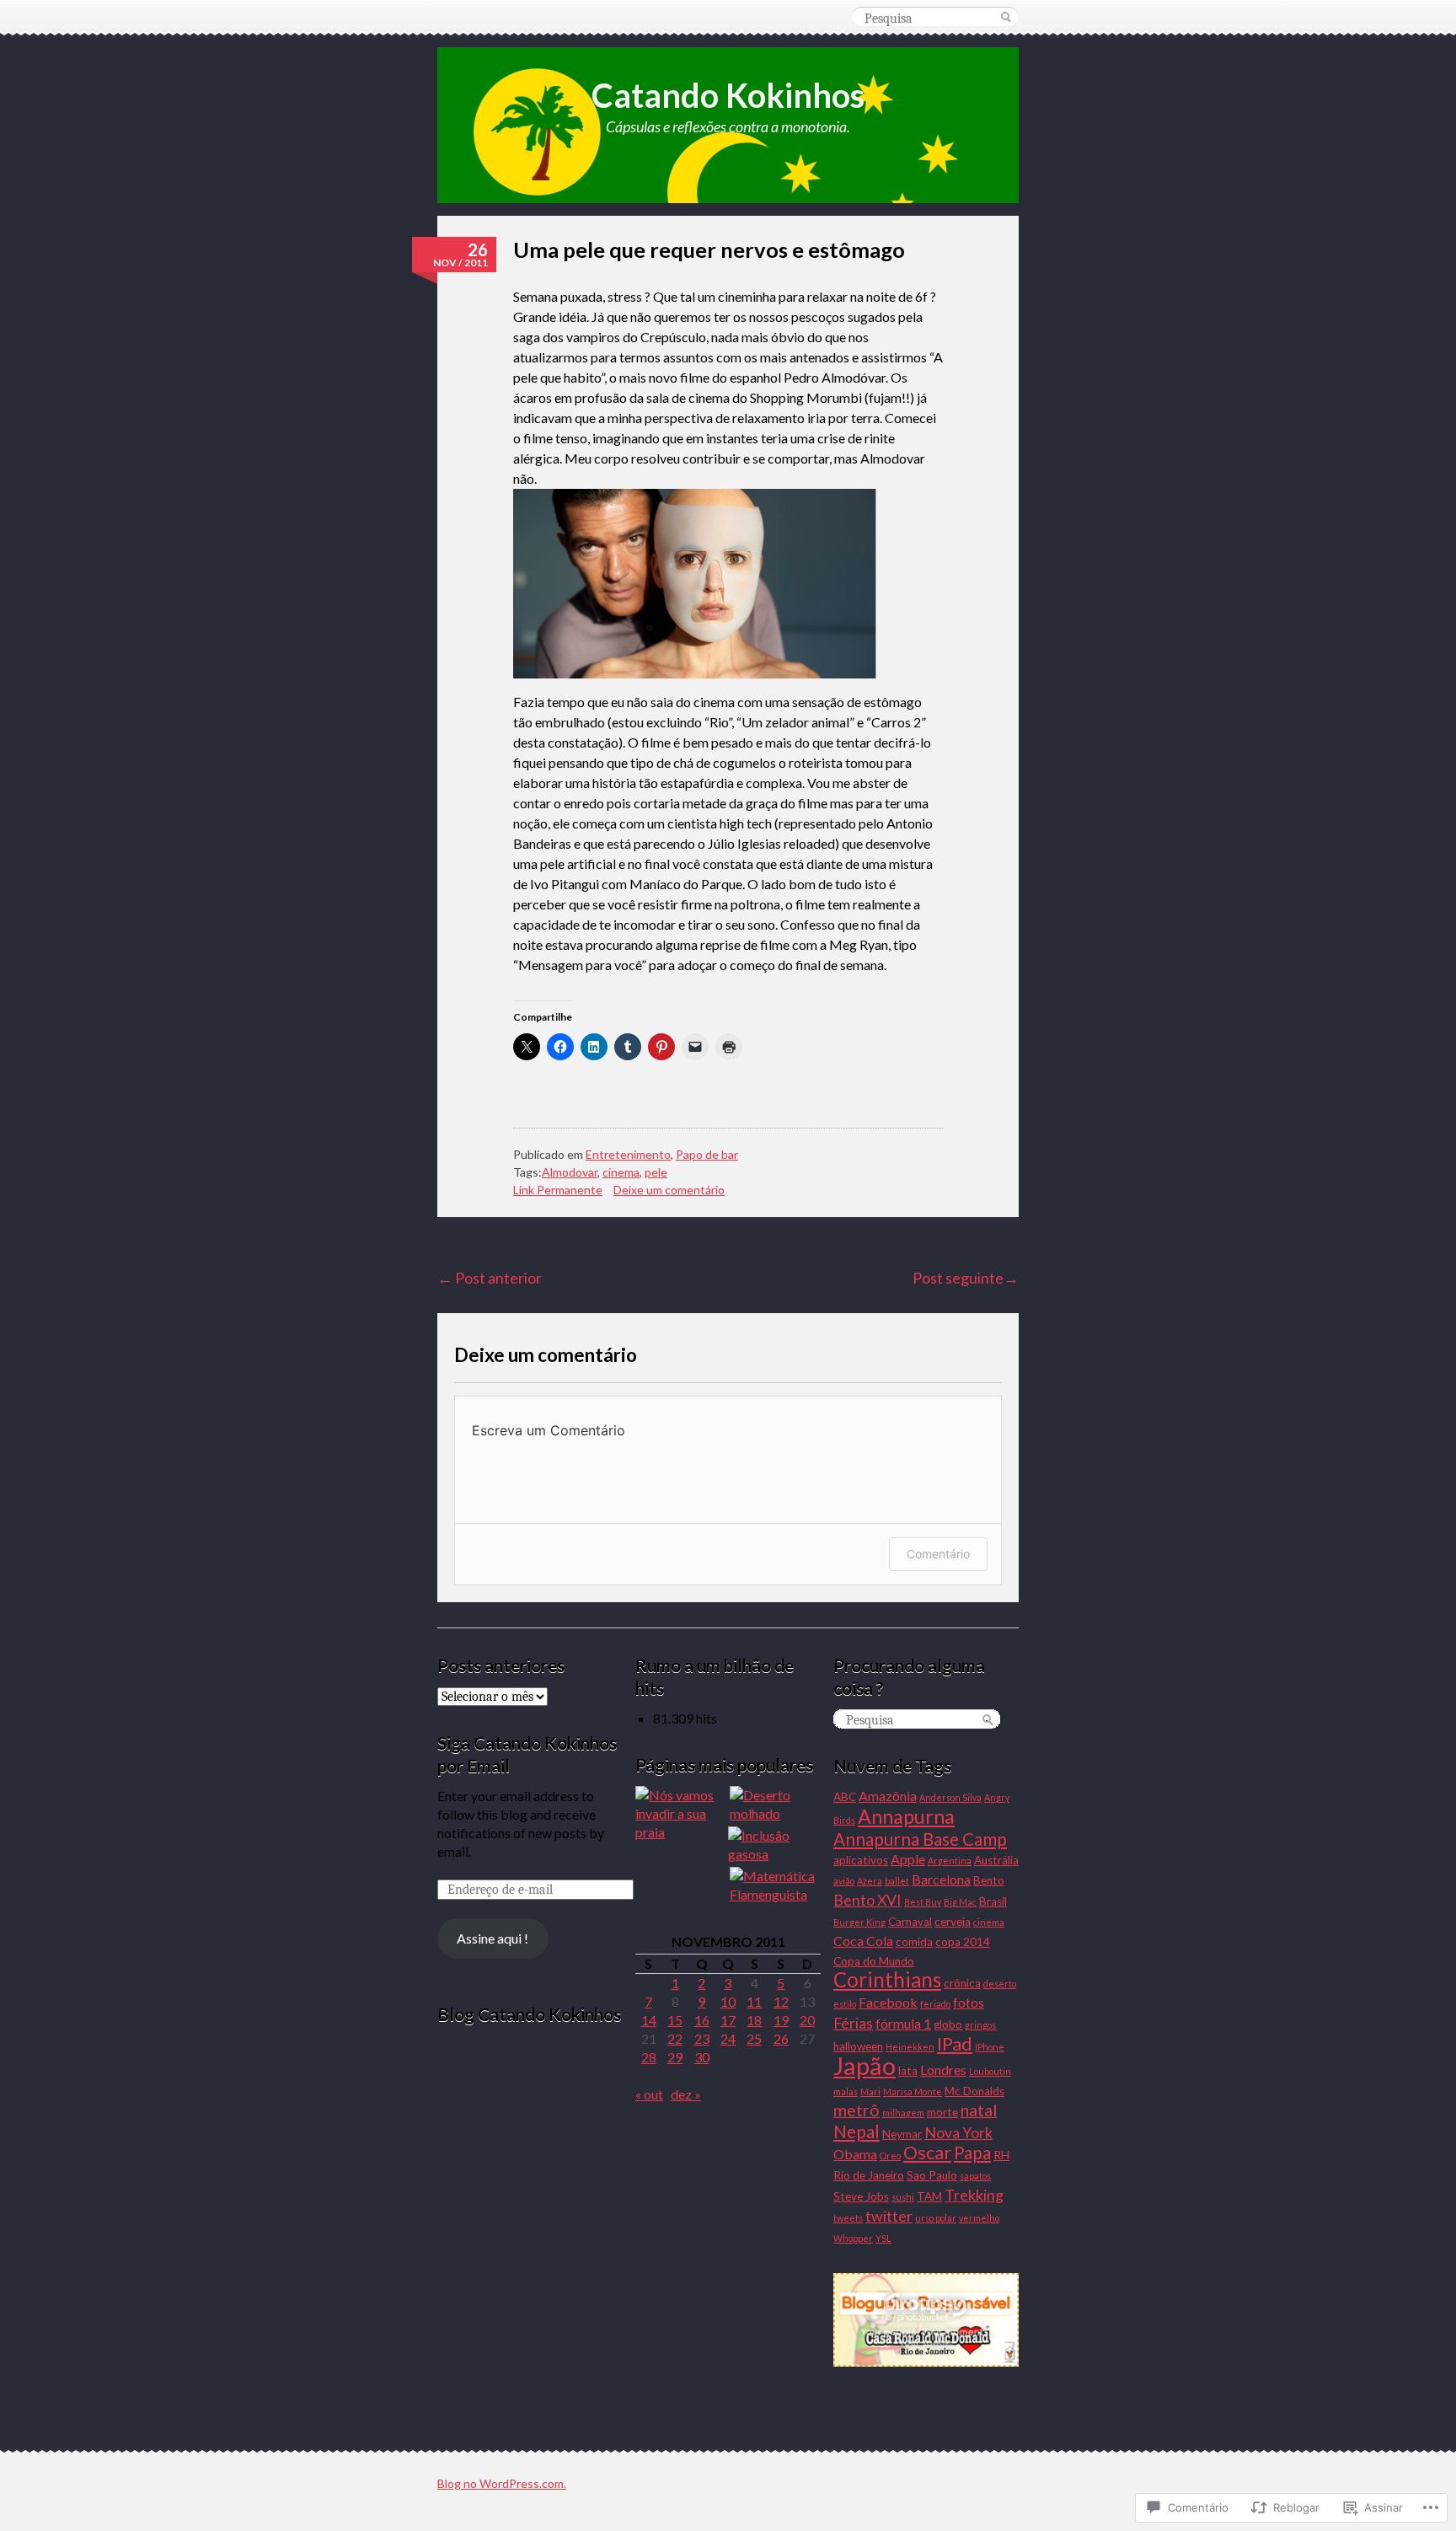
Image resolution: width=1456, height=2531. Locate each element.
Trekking (974, 2195)
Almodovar (570, 1172)
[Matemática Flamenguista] (775, 1885)
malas (846, 2091)
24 (728, 2038)
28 (649, 2057)
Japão (864, 2065)
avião (844, 1881)
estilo (845, 2004)
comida (914, 1942)
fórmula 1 (903, 2023)
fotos (969, 2002)
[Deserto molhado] (775, 1804)
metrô (856, 2110)
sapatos (975, 2176)
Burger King (859, 1922)
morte (942, 2112)
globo (948, 2024)
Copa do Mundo (874, 1961)
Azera (870, 1881)
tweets (848, 2218)
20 (807, 2020)
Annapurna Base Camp (920, 1839)
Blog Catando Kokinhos (529, 2014)
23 (702, 2038)
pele (656, 1172)
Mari (870, 2091)
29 (675, 2057)
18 (754, 2020)
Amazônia (888, 1796)
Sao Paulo (932, 2175)
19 (781, 2020)
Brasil (993, 1901)
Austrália (996, 1860)
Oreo (890, 2156)
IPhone (990, 2047)
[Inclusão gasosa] (773, 1845)
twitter (889, 2216)
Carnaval (910, 1922)
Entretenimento (628, 1154)
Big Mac (960, 1902)
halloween (858, 2046)
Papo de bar (707, 1154)
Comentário (938, 1554)
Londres (943, 2070)
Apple (908, 1859)
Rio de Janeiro (869, 2175)
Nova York (958, 2132)
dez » (686, 2094)
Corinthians (887, 1979)
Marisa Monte (913, 2091)
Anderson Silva (950, 1797)
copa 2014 (963, 1942)
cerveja (953, 1922)
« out (649, 2094)
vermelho (979, 2218)
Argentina (950, 1861)
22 (675, 2038)
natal (979, 2110)
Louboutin (990, 2071)
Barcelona (941, 1879)
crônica (962, 1983)
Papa (972, 2153)
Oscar (927, 2152)
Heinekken (910, 2047)
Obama (855, 2154)
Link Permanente (558, 1190)
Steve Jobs (861, 2196)
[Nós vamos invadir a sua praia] (681, 1814)
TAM (929, 2196)
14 (649, 2020)
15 (675, 2020)
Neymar (902, 2134)
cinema (621, 1172)
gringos (980, 2025)
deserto (1000, 1984)
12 (781, 2001)
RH (1001, 2155)
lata (908, 2071)
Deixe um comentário (669, 1190)
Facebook (888, 2002)
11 (754, 2001)
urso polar (936, 2218)
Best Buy (923, 1902)
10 (728, 2001)
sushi (903, 2197)
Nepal (856, 2132)
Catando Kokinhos (728, 95)
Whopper (853, 2238)
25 (754, 2038)
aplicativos (861, 1860)
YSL (883, 2238)
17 (728, 2020)
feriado (935, 2004)
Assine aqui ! (492, 1938)
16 (702, 2020)
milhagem (903, 2113)
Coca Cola (863, 1941)
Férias (853, 2023)
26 (781, 2038)
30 (702, 2057)
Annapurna (906, 1816)
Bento (989, 1880)
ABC (845, 1797)
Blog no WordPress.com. (502, 2483)
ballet (897, 1881)
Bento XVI (867, 1900)
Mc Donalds (974, 2091)
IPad (955, 2043)
